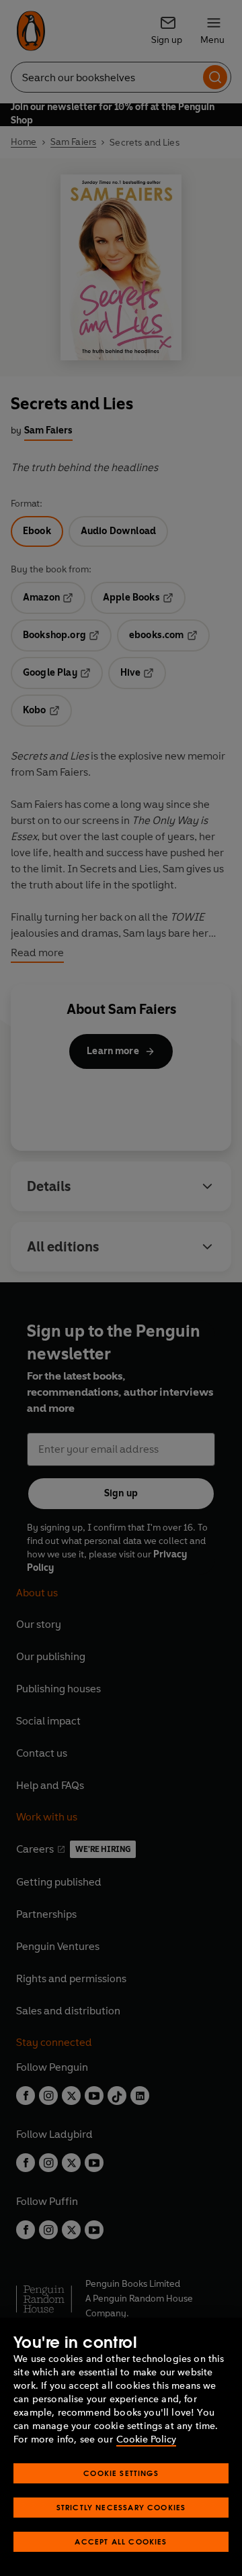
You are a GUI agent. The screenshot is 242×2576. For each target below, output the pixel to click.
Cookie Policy (146, 2439)
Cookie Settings (121, 2473)
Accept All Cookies (121, 2541)
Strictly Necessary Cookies (121, 2507)
